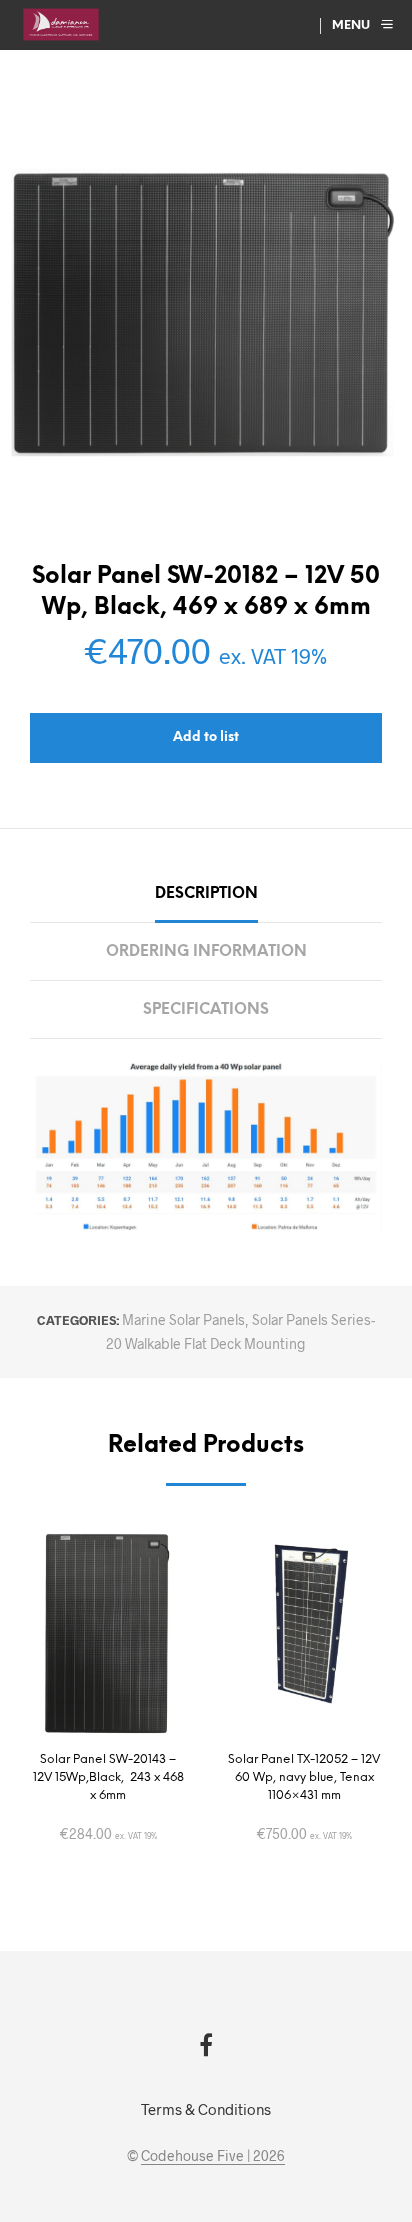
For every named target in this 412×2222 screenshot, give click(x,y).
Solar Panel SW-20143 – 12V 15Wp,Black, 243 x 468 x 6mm (108, 1777)
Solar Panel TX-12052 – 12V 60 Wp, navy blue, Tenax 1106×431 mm (304, 1777)
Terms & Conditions (206, 2109)
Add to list (206, 737)
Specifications (206, 1010)
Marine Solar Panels (183, 1319)
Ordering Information (206, 952)
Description (206, 894)
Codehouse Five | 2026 (213, 2156)
